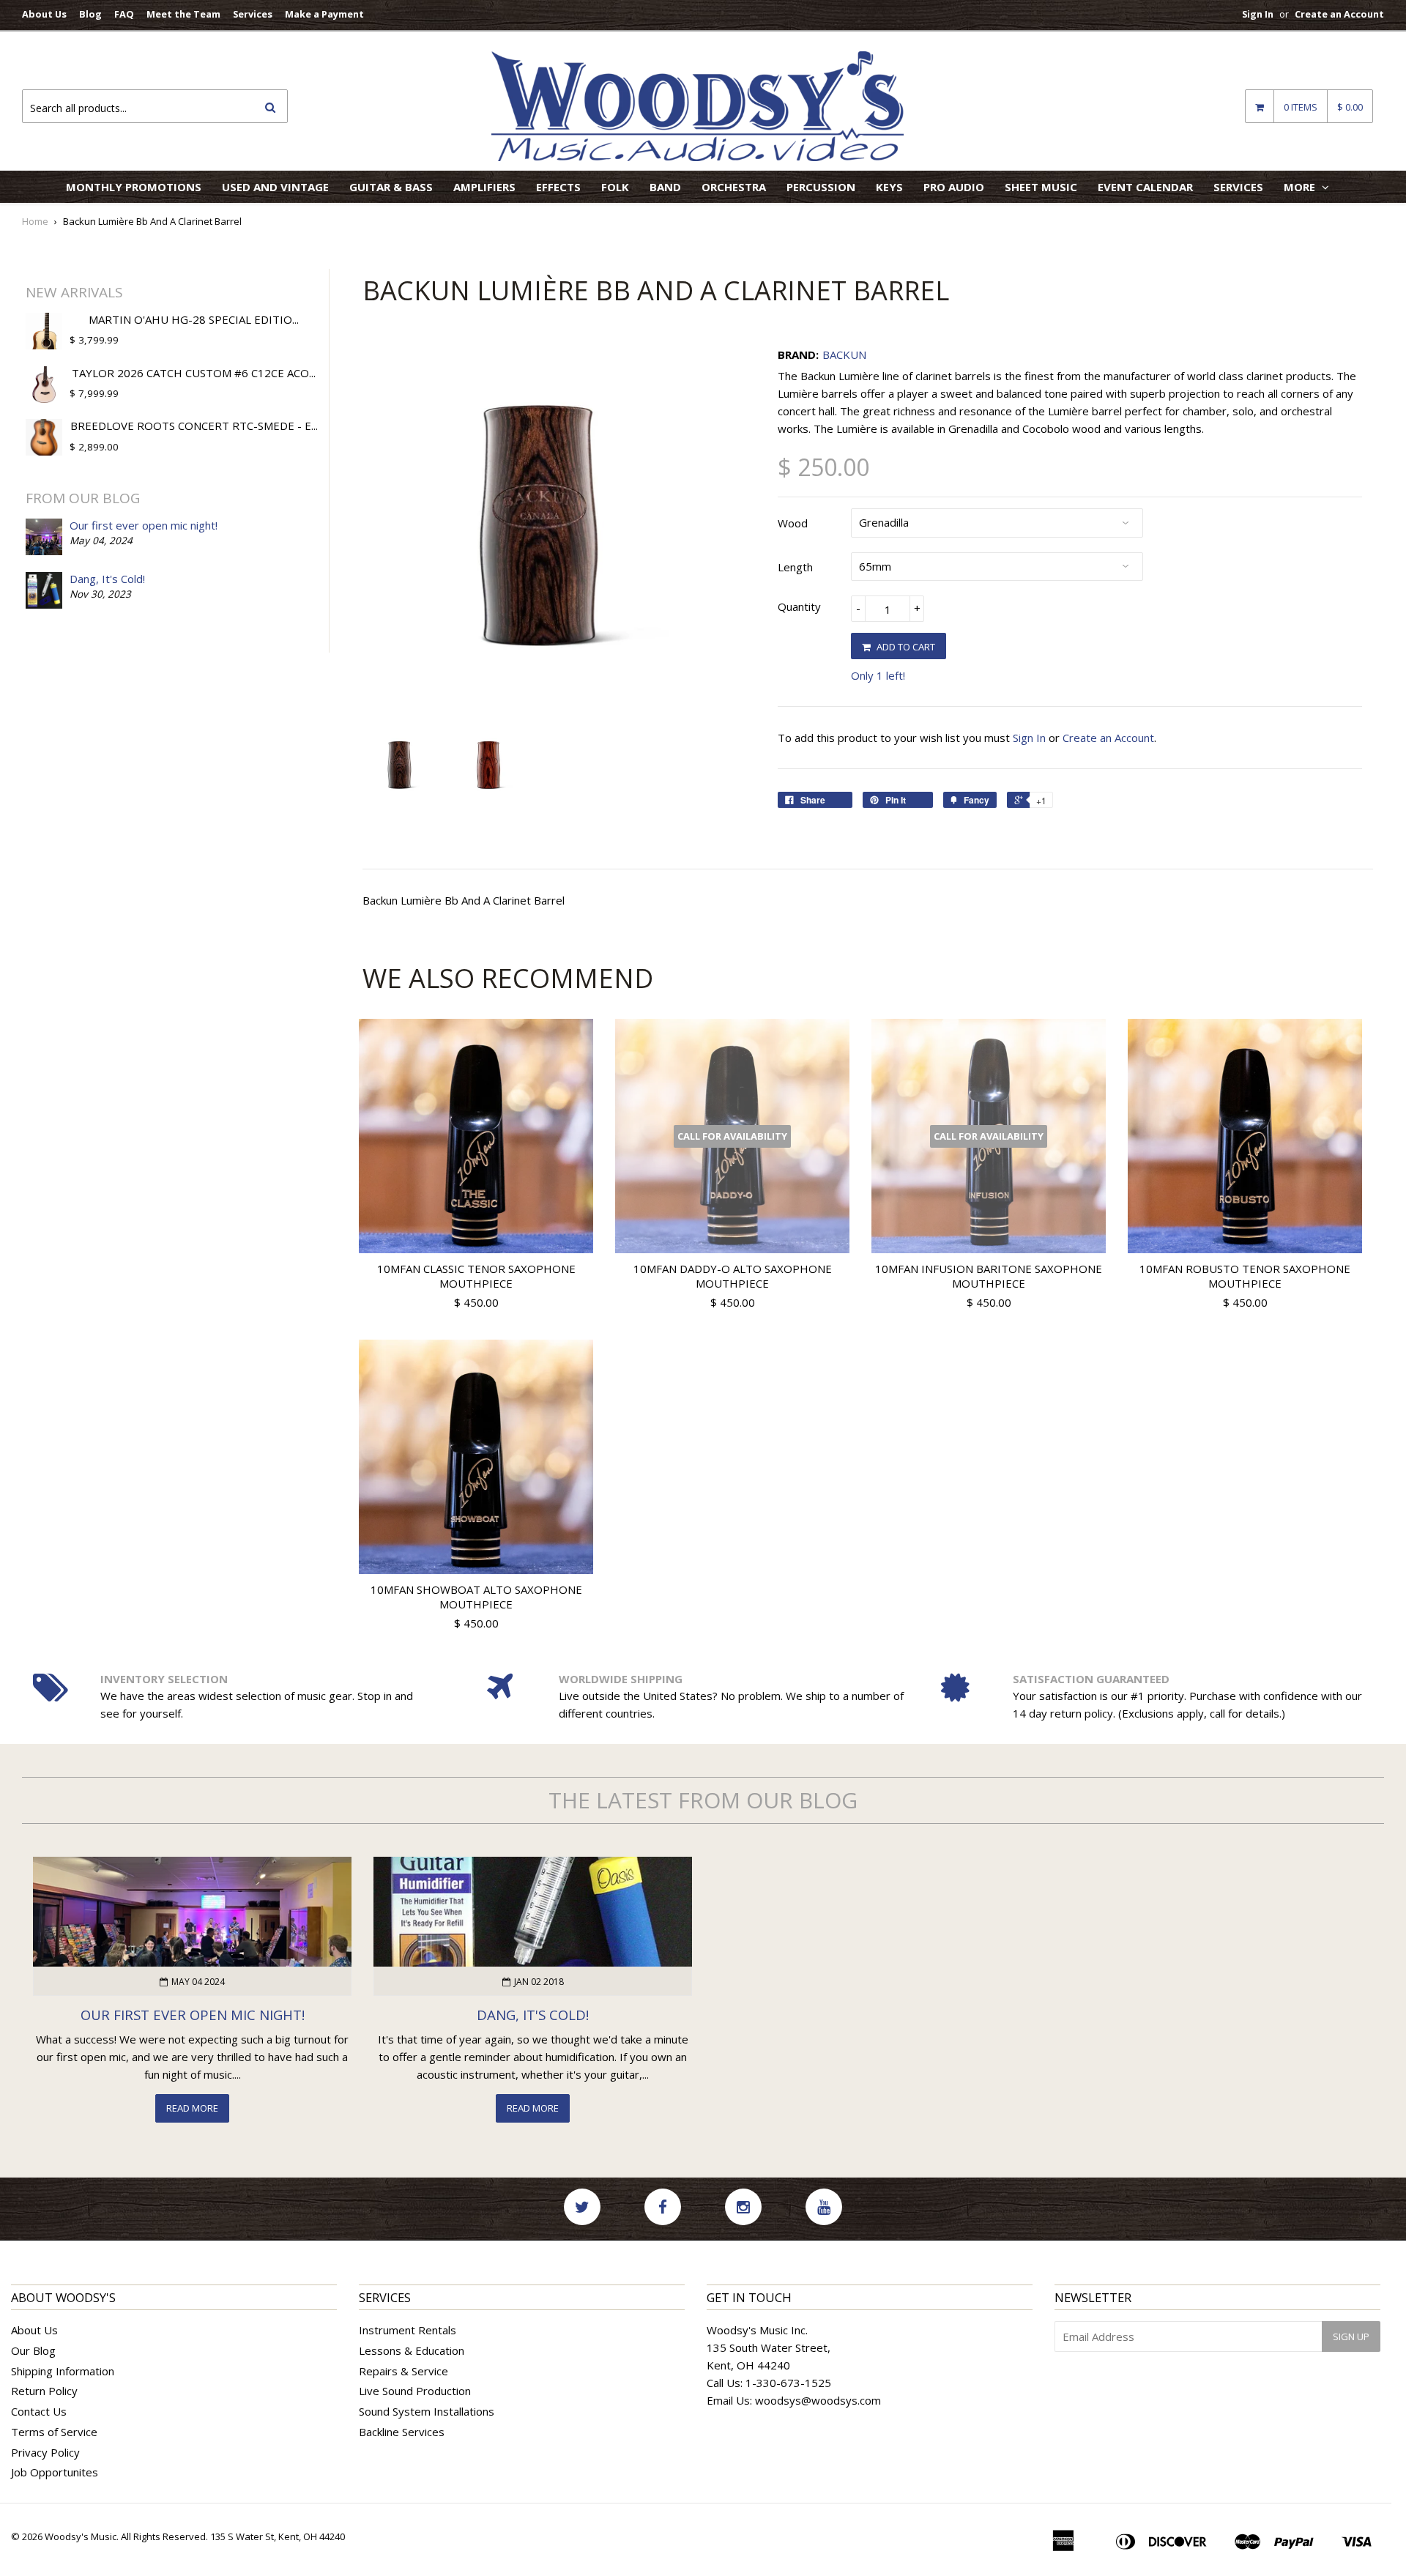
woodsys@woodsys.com (818, 2400)
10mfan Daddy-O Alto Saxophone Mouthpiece (733, 1276)
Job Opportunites (55, 2472)
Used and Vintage (275, 187)
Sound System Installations (427, 2411)
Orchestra (734, 187)
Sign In (1258, 14)
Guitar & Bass (391, 187)
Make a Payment (324, 14)
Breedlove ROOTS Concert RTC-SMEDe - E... (194, 426)
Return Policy (44, 2391)
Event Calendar (1145, 187)
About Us (44, 14)
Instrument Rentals (408, 2330)
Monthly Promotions (134, 187)
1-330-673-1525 (788, 2383)
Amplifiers (484, 187)
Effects (558, 187)
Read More (192, 2108)
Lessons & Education (412, 2350)
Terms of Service (54, 2432)
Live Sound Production (415, 2391)
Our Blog (33, 2350)
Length (795, 567)
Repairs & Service (403, 2371)
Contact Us (39, 2411)
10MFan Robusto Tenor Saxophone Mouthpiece (1245, 1276)
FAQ (124, 14)
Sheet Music (1041, 187)
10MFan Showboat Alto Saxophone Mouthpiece (476, 1597)
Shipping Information (63, 2371)
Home (35, 221)
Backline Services (402, 2432)
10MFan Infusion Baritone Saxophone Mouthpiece (989, 1276)
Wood (793, 523)
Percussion (821, 187)
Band (665, 187)
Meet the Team (183, 14)
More (1301, 187)
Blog (90, 14)
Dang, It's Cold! (107, 579)
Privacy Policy (45, 2452)
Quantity (799, 606)
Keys (889, 187)
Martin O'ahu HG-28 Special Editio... (194, 319)
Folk (615, 187)
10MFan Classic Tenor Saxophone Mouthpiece (476, 1276)
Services (253, 14)
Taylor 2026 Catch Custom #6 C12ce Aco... (194, 373)
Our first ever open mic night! (144, 525)
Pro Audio (954, 187)
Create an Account (1339, 14)
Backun (844, 355)
